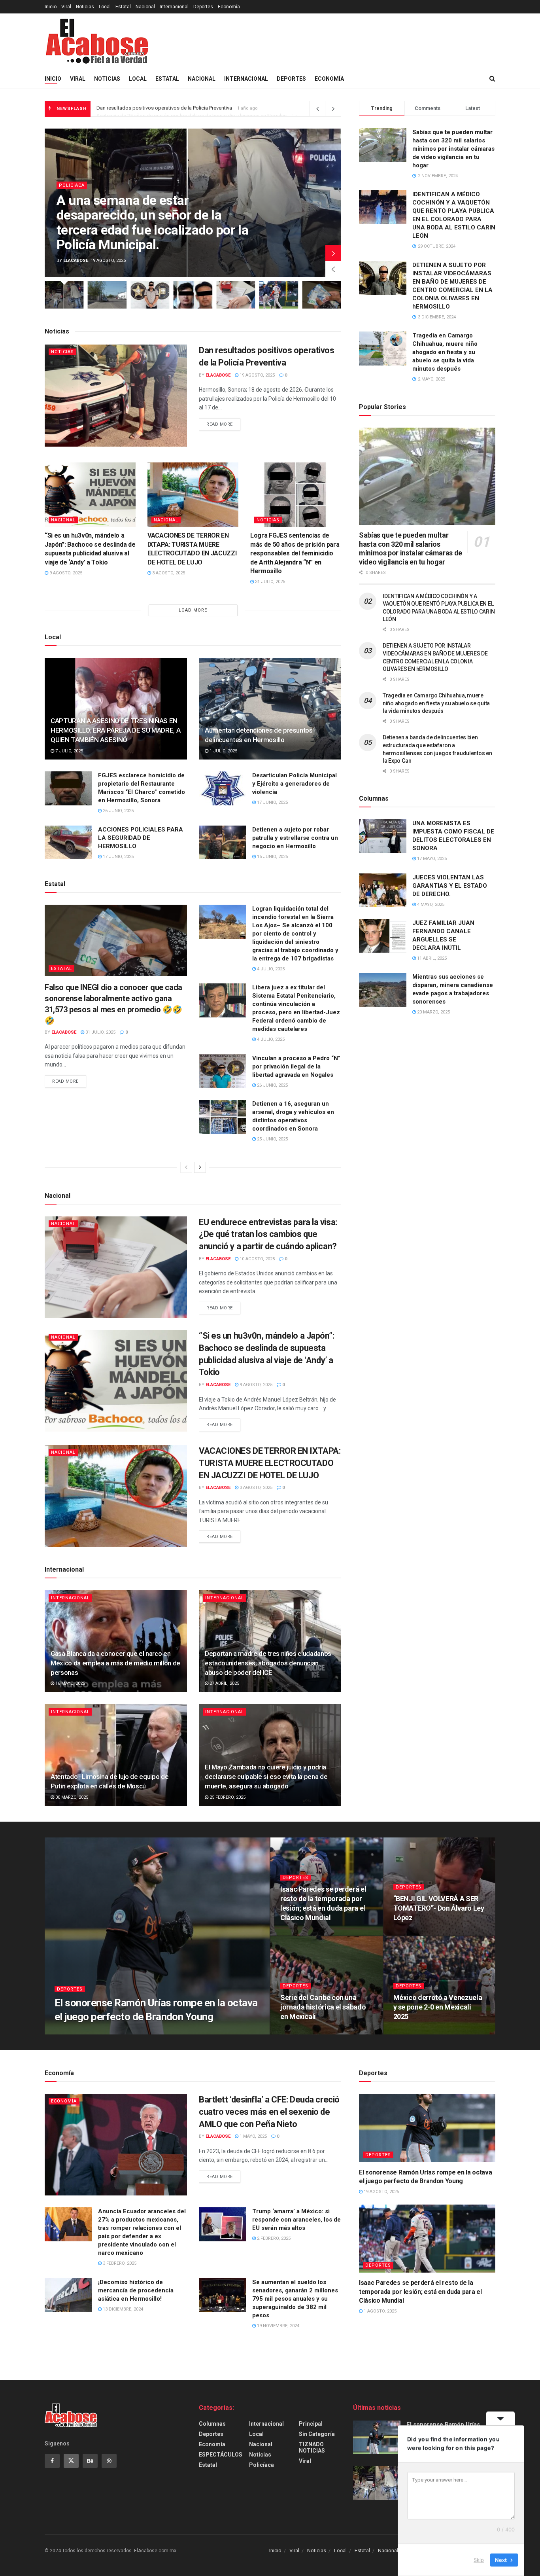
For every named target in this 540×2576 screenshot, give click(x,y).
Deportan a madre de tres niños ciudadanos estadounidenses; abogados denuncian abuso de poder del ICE (268, 1663)
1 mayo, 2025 (253, 2136)
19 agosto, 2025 (257, 375)
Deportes (203, 7)
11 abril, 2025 (431, 958)
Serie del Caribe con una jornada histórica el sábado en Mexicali (323, 2007)
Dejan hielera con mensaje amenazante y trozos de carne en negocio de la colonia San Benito (203, 109)
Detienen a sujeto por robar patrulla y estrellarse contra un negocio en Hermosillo (295, 838)
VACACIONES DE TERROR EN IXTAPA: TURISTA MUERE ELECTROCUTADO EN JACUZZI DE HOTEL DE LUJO (270, 1463)
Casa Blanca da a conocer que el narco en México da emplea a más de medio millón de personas (115, 1663)
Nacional (145, 7)
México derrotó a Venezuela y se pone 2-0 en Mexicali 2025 (438, 2007)
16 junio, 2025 (272, 857)
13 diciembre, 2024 (122, 2309)
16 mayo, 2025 (70, 1683)
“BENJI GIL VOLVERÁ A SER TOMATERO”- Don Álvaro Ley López (439, 1908)
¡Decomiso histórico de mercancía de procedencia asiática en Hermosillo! (136, 2290)
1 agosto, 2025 (301, 1933)
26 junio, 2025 (118, 811)
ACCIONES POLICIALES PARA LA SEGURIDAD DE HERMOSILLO (141, 838)
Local (105, 7)
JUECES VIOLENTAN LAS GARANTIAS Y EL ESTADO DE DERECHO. (450, 886)
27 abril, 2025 (224, 1683)
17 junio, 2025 (272, 802)
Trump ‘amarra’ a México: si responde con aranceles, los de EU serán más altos (296, 2220)
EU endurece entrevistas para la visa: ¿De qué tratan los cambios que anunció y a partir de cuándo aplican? (268, 1234)
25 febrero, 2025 (227, 1797)
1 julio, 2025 (223, 751)
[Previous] (186, 1167)
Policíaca (72, 185)
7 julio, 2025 (69, 751)
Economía (229, 7)
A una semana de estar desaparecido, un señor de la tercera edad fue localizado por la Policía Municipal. (152, 222)
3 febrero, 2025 (119, 2263)
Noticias (85, 7)
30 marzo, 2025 (71, 1797)
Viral (66, 7)
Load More (193, 610)
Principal (311, 2424)
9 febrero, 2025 (414, 1933)
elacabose (76, 260)
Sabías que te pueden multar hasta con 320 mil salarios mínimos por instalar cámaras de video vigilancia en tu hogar (453, 149)
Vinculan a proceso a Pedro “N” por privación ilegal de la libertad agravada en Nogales (296, 1066)
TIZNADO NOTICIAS (312, 2447)
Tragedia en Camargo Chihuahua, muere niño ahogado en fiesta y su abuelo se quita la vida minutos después (445, 352)
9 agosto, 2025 (65, 573)
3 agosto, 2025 (168, 573)
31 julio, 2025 (269, 582)
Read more (220, 424)
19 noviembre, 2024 (278, 2326)
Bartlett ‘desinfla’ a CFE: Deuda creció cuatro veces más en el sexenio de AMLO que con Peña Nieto (269, 2112)
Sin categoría (317, 2434)
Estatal (123, 7)
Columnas (212, 2424)
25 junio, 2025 (272, 1139)
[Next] (200, 1167)
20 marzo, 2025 (433, 1012)
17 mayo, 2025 (431, 859)
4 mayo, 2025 (430, 904)
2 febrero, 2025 (301, 2032)
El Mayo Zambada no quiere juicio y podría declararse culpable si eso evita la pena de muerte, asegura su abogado (266, 1777)
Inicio (51, 7)
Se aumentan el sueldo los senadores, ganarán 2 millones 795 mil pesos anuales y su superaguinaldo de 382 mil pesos (295, 2299)
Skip (479, 2560)
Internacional (174, 7)
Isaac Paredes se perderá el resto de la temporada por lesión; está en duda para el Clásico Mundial (420, 2292)
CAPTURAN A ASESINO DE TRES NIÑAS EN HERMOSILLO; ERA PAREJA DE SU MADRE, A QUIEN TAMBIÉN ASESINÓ (115, 730)
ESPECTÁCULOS (221, 2455)
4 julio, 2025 (270, 969)
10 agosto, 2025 (257, 1259)
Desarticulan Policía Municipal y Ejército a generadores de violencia (295, 784)
